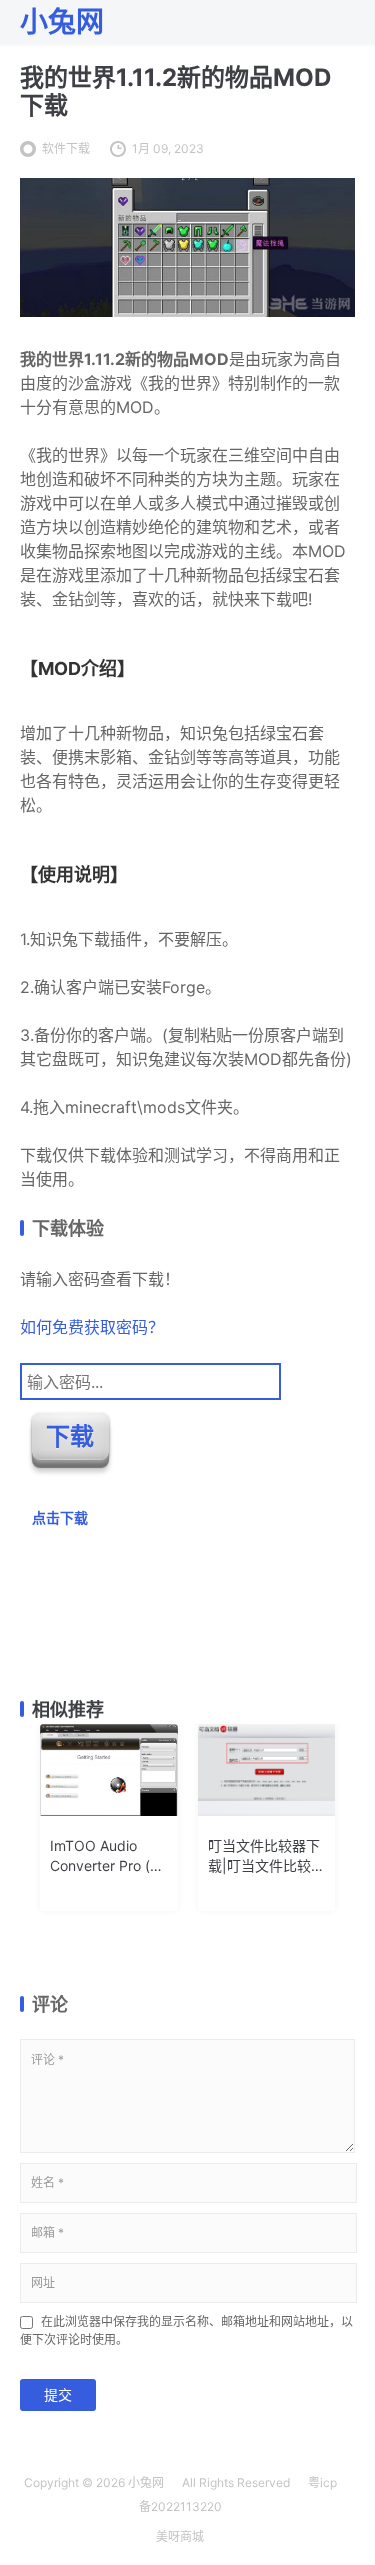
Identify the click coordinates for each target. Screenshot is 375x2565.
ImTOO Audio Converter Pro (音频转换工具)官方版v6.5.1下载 (108, 1856)
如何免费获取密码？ (92, 1327)
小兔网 (146, 2482)
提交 (58, 2394)
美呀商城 (180, 2536)
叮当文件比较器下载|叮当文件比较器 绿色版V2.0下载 (266, 1856)
